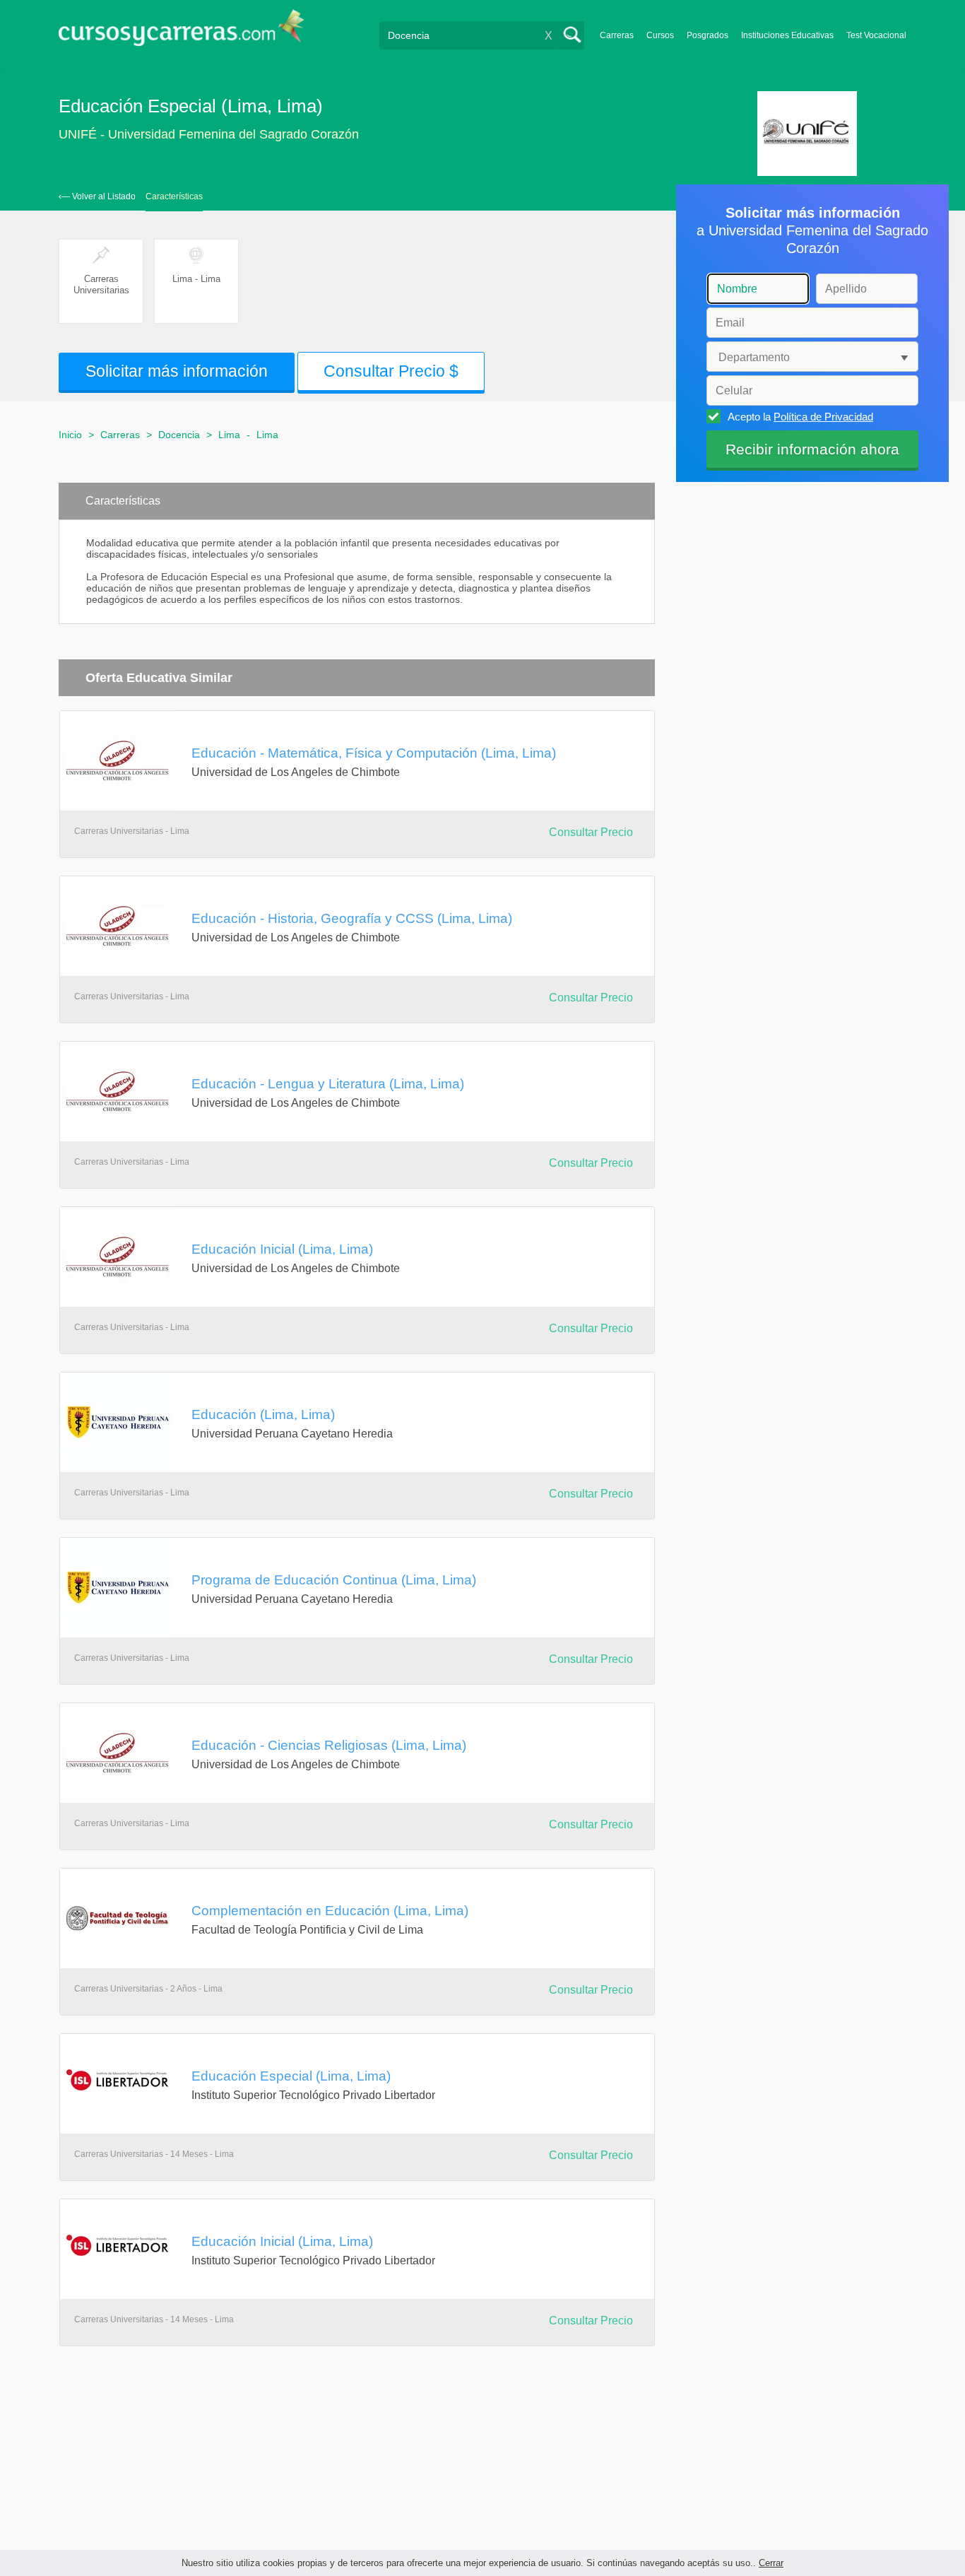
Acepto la (800, 417)
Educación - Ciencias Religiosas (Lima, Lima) (329, 1745)
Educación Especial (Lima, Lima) (291, 2076)
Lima (229, 435)
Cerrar (771, 2563)
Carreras (617, 35)
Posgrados (708, 35)
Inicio (70, 435)
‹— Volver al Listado (97, 196)
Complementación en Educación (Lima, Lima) (330, 1910)
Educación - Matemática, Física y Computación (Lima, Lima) (374, 753)
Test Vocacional (876, 35)
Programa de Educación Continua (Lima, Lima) (334, 1580)
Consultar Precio (591, 832)
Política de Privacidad (823, 417)
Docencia (179, 435)
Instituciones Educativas (787, 35)
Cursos (660, 35)
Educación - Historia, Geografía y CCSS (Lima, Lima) (352, 918)
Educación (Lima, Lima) (263, 1414)
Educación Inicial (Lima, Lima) (282, 1249)
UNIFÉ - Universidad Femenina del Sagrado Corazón (209, 134)
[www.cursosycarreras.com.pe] (182, 32)
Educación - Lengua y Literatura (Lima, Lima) (328, 1083)
